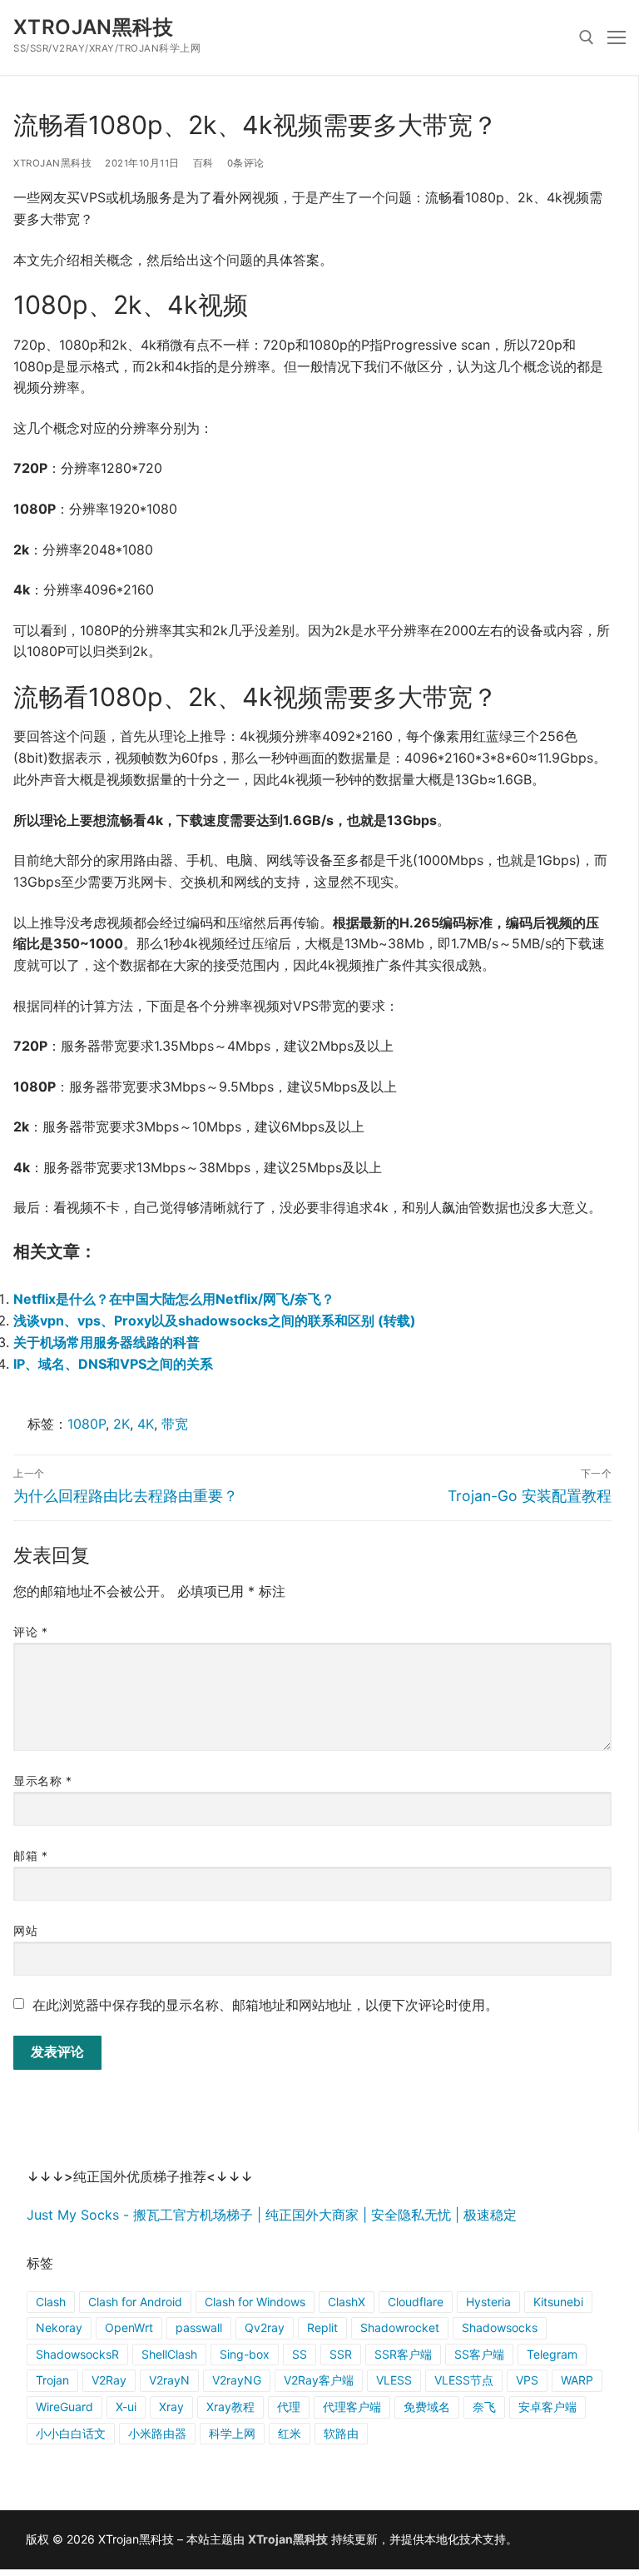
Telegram (552, 2354)
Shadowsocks (500, 2327)
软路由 (341, 2433)
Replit (322, 2327)
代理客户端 (352, 2407)
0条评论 (246, 163)
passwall (199, 2327)
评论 (30, 1632)
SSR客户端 (403, 2354)
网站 (25, 1931)
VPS (527, 2380)
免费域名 (427, 2407)
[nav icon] (617, 37)
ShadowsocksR (77, 2354)
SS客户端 (479, 2354)
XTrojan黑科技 (93, 27)
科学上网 (232, 2433)
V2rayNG (237, 2380)
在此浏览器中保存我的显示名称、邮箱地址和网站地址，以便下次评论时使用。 (265, 2005)
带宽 (175, 1424)
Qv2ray (265, 2327)
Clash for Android (135, 2302)
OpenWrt (129, 2327)
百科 (203, 163)
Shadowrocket (400, 2327)
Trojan (52, 2380)
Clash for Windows (255, 2302)
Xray (171, 2407)
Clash (51, 2302)
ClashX (347, 2302)
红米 (290, 2433)
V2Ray (109, 2380)
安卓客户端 (547, 2407)
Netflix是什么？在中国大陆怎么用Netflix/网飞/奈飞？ (174, 1299)
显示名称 (42, 1781)
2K (121, 1424)
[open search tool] (587, 37)
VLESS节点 (464, 2380)
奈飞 (484, 2407)
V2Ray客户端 (319, 2380)
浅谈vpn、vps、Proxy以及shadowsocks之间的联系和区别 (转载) (215, 1320)
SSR (341, 2354)
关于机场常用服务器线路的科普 (106, 1342)
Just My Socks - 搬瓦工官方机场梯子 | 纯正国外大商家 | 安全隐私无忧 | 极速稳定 (272, 2215)
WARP (577, 2380)
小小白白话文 (71, 2433)
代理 (289, 2407)
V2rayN (169, 2380)
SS (300, 2354)
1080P (87, 1424)
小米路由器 (157, 2433)
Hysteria (488, 2302)
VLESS (394, 2380)
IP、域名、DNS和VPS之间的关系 (113, 1364)
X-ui (126, 2407)
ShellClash (169, 2354)
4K (146, 1424)
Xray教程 (230, 2407)
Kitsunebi (558, 2302)
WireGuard (64, 2407)
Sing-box (245, 2354)
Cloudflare (416, 2302)
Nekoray (59, 2327)
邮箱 (30, 1856)
